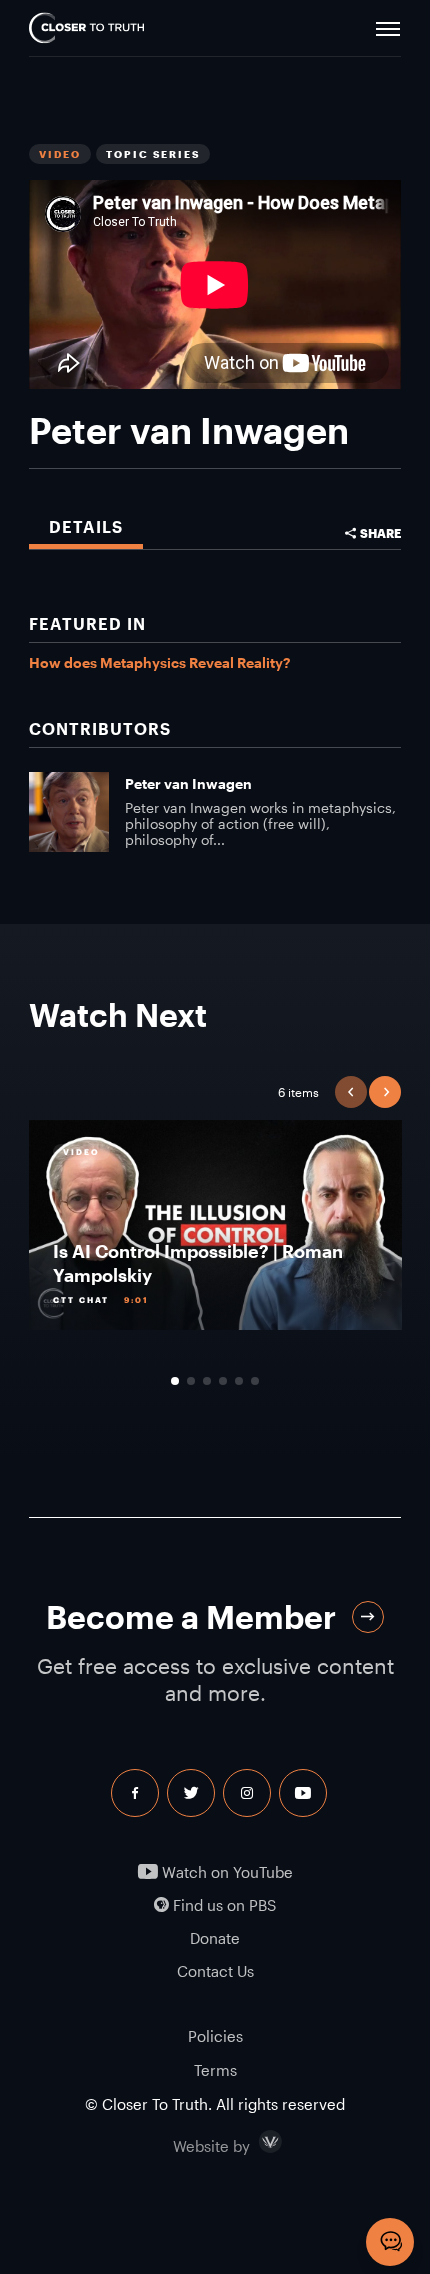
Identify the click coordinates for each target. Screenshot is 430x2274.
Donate (215, 1938)
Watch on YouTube (225, 1872)
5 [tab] (239, 1381)
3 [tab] (207, 1381)
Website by (254, 2142)
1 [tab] (175, 1381)
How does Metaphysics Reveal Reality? (159, 662)
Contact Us (215, 1971)
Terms (215, 2070)
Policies (215, 2036)
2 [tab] (191, 1381)
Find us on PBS (222, 1905)
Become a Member (191, 1616)
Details (86, 526)
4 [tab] (223, 1381)
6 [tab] (255, 1381)
